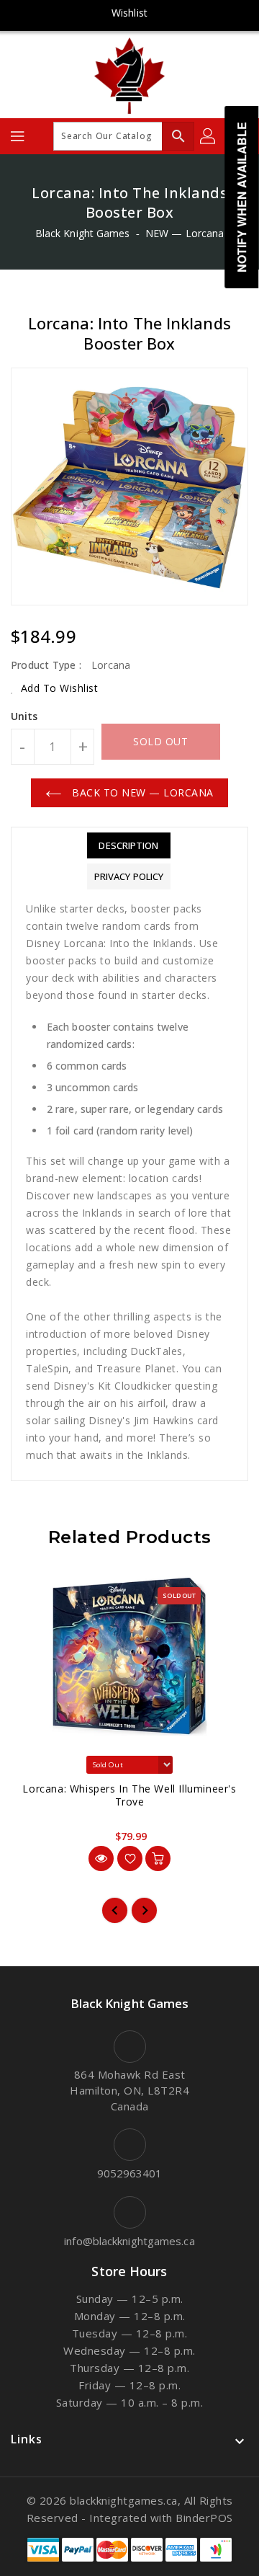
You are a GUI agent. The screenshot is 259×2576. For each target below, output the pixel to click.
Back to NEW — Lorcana (141, 792)
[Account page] (209, 136)
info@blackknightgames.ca (129, 2241)
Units (24, 716)
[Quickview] (101, 1858)
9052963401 (130, 2173)
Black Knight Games (83, 233)
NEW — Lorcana (185, 233)
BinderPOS (204, 2518)
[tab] (129, 845)
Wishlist (129, 13)
